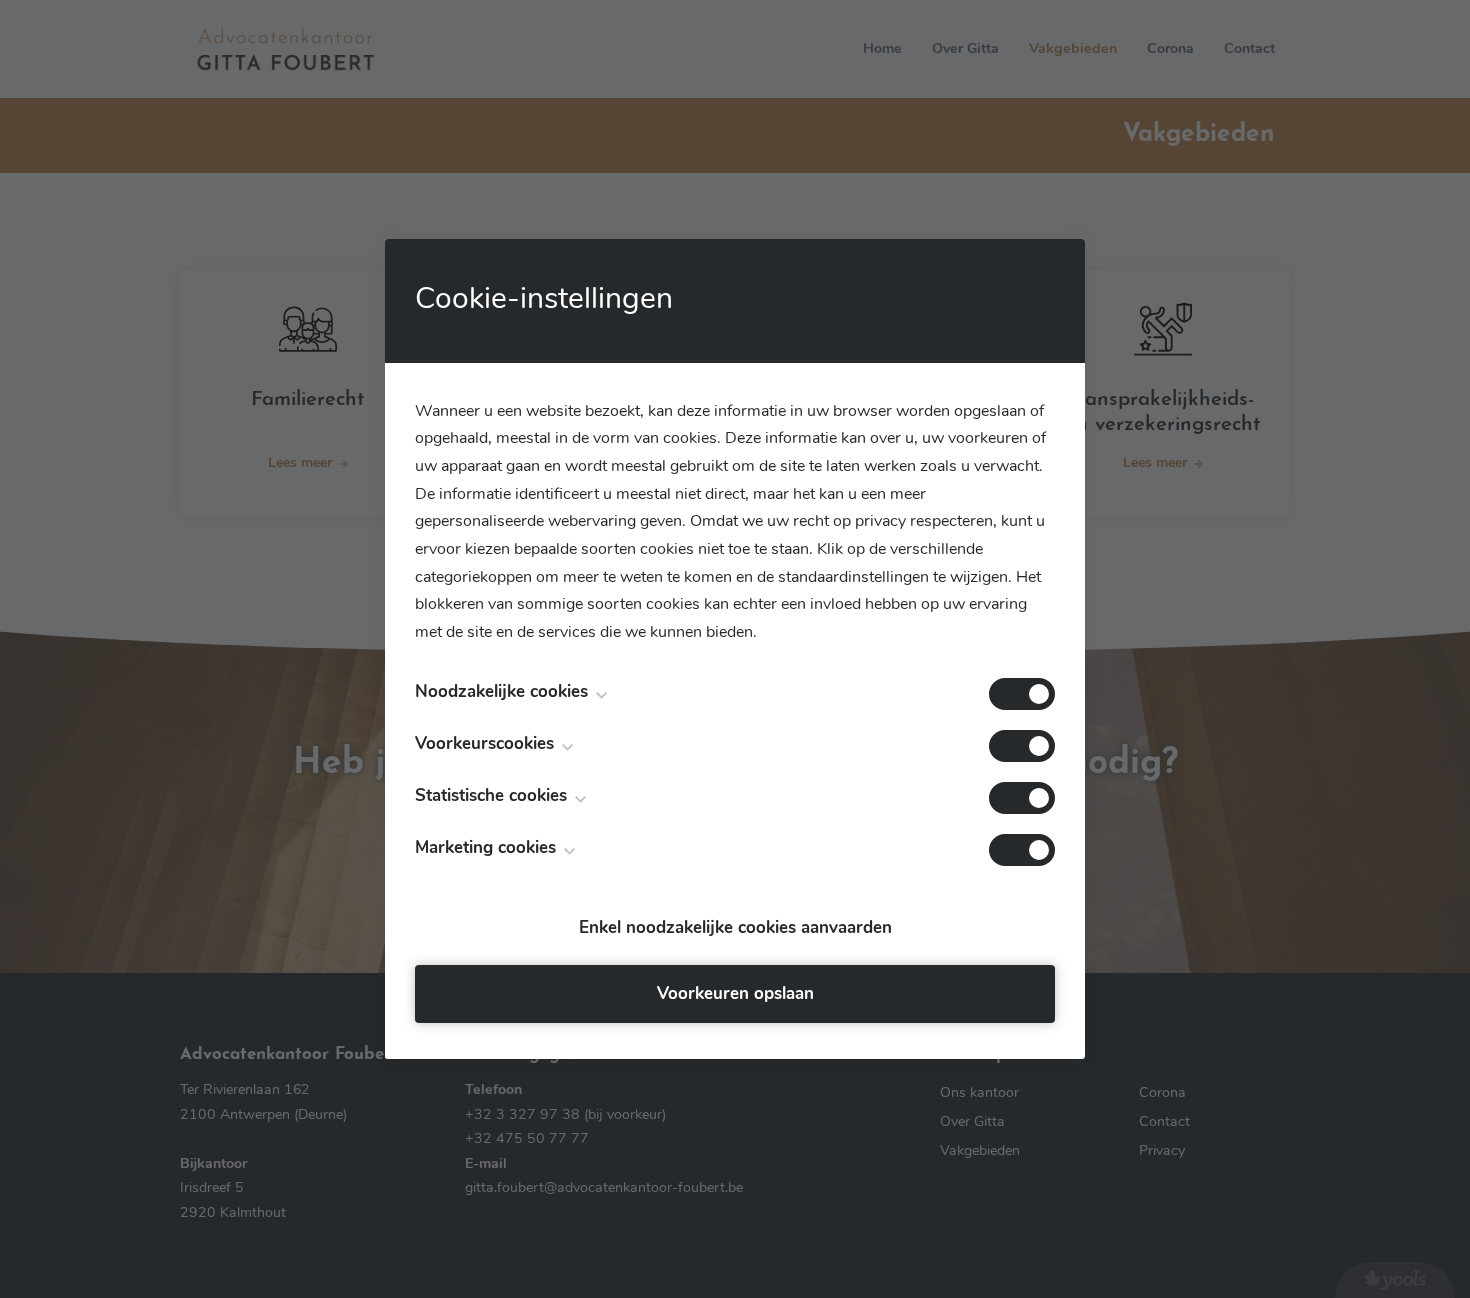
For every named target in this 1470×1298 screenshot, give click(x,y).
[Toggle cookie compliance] (1022, 746)
